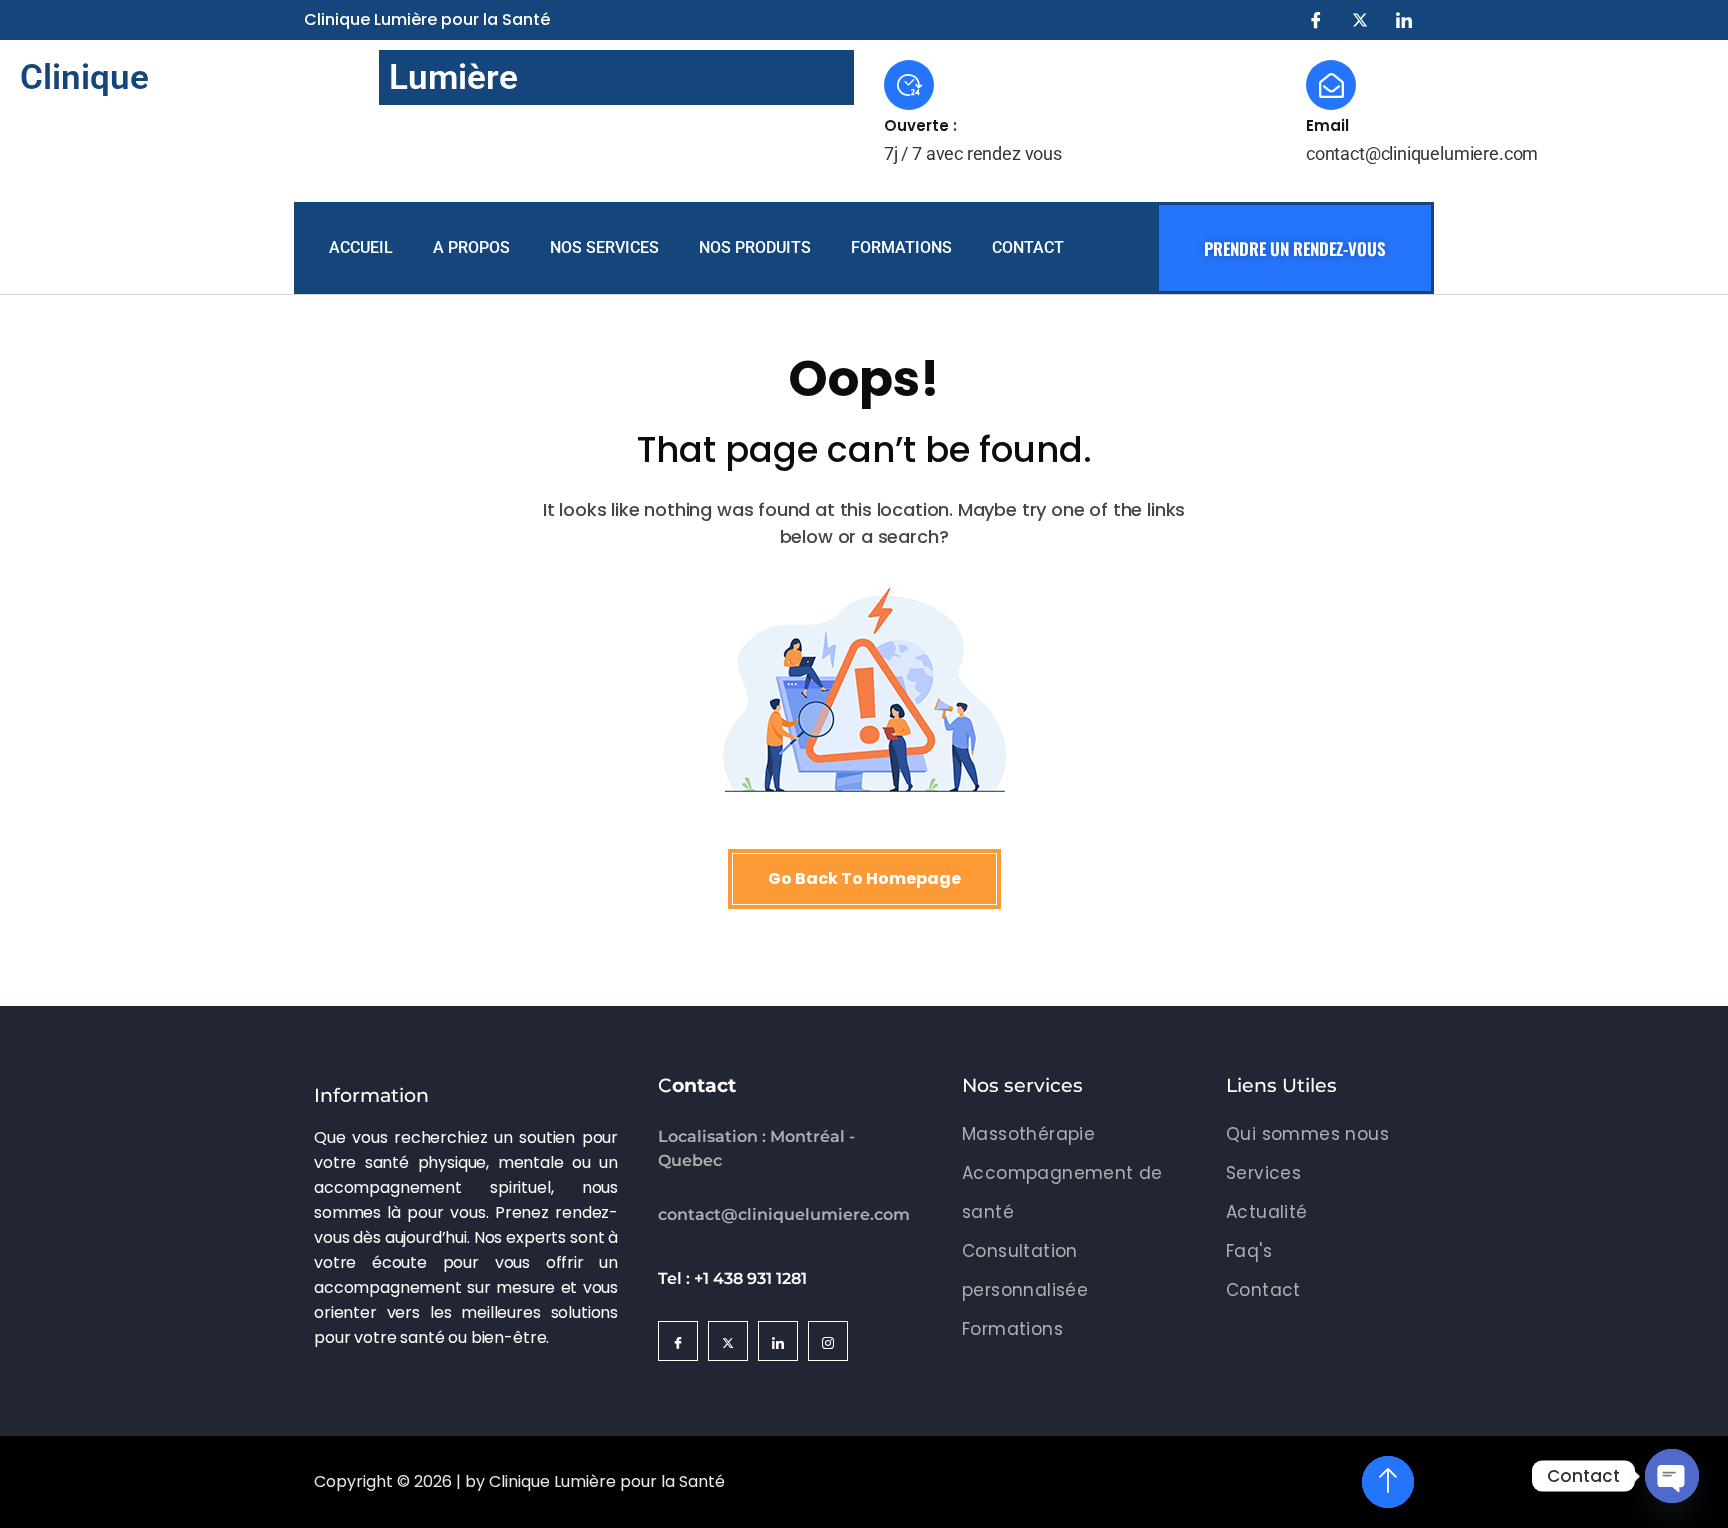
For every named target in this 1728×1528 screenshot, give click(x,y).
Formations (901, 247)
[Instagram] (828, 1341)
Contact (1028, 247)
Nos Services (604, 247)
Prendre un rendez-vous (1295, 248)
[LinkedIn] (1404, 20)
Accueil (361, 247)
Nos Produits (755, 247)
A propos (471, 247)
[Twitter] (1360, 20)
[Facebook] (1316, 20)
